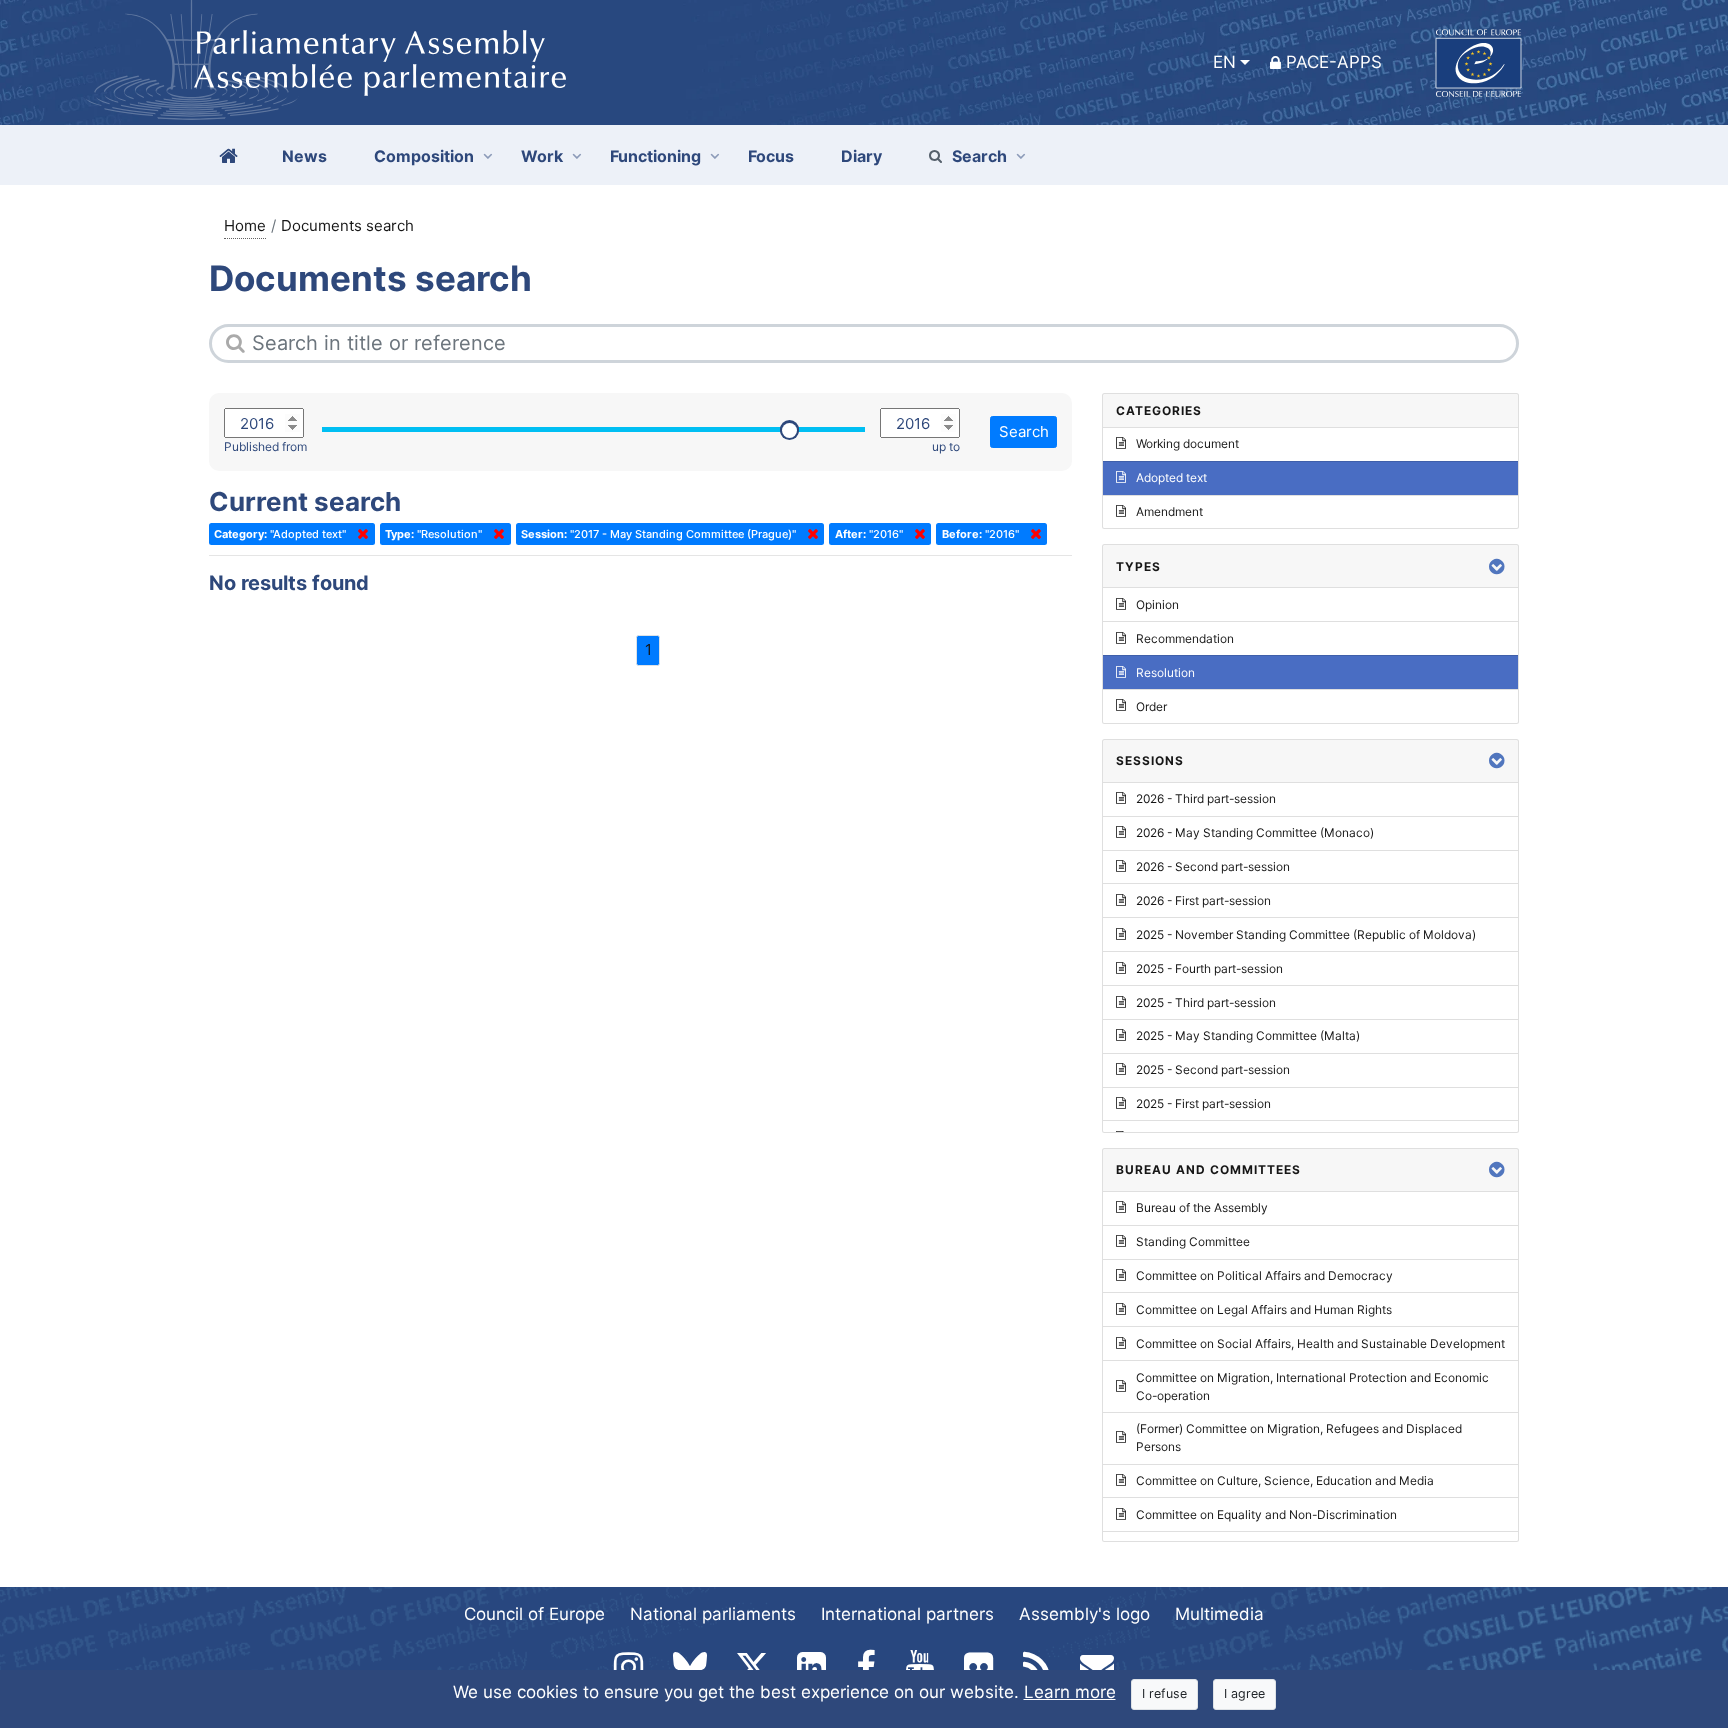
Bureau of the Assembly (1202, 1207)
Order (1151, 706)
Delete (359, 534)
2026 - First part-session (1203, 900)
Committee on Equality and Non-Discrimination (1266, 1514)
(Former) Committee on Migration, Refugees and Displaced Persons (1299, 1437)
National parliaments (713, 1614)
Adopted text (1171, 477)
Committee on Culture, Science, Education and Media (1285, 1480)
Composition (424, 156)
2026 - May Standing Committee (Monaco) (1255, 832)
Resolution (1165, 672)
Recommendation (1185, 638)
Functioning (655, 156)
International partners (907, 1614)
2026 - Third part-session (1206, 798)
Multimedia (1219, 1614)
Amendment (1169, 511)
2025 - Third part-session (1206, 1002)
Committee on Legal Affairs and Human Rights (1264, 1309)
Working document (1187, 443)
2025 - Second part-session (1213, 1069)
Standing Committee (1193, 1241)
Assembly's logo (1084, 1614)
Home (245, 225)
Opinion (1157, 604)
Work (542, 156)
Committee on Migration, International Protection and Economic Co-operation (1312, 1386)
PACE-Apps (1334, 62)
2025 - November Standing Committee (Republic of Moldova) (1306, 934)
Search (979, 156)
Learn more (1070, 1692)
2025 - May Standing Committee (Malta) (1248, 1035)
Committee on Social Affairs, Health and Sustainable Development (1320, 1343)
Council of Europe (534, 1614)
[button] (1497, 566)
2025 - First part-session (1203, 1103)
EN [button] (1224, 62)
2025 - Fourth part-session (1209, 968)
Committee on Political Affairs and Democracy (1264, 1275)
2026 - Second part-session (1213, 866)
